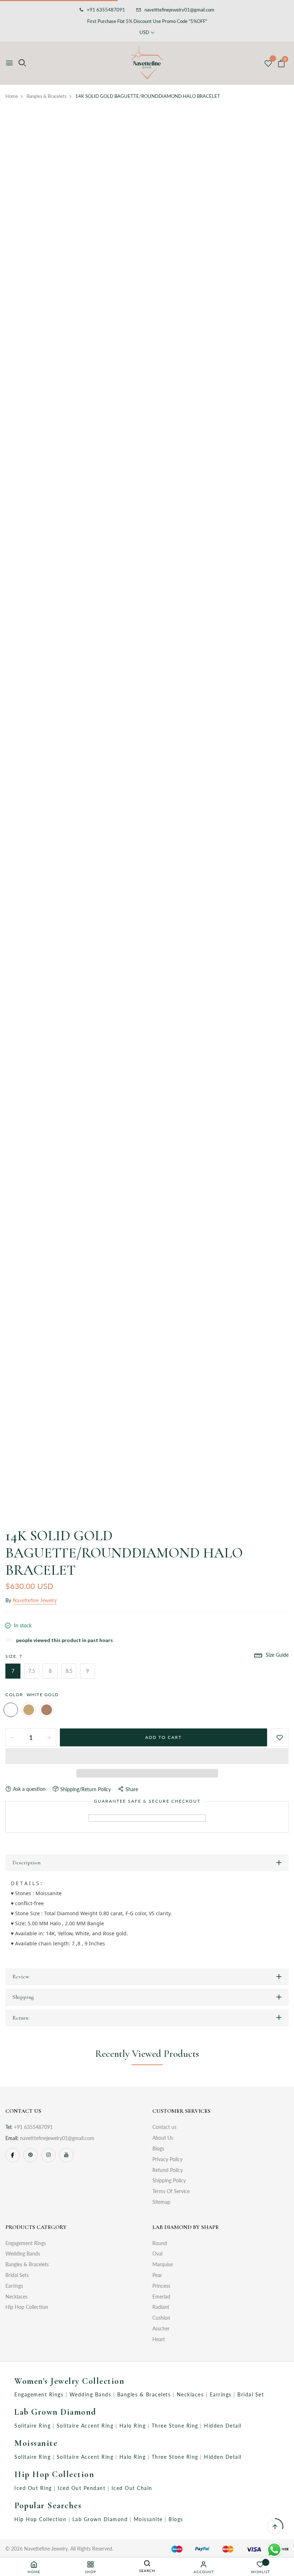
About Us (163, 2138)
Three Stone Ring (176, 2426)
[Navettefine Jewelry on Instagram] (48, 2155)
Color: (32, 1695)
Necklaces (16, 2297)
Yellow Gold (29, 1710)
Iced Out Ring (34, 2488)
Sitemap (161, 2202)
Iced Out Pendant (83, 2488)
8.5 (69, 1671)
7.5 (32, 1671)
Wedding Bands (23, 2254)
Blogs (158, 2148)
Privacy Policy (167, 2159)
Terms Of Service (171, 2191)
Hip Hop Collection (27, 2307)
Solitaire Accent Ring (86, 2426)
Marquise (163, 2264)
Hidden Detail (223, 2426)
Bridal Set (251, 2394)
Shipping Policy (169, 2180)
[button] (147, 1756)
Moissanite (36, 2443)
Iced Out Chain (132, 2488)
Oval (157, 2254)
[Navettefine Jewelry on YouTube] (66, 2155)
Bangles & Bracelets (27, 2264)
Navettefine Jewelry (35, 1600)
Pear (157, 2275)
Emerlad (161, 2297)
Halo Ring (134, 2426)
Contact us (164, 2127)
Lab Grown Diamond (55, 2412)
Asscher (161, 2328)
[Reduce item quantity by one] (13, 1737)
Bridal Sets (17, 2275)
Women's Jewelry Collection (69, 2381)
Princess (161, 2286)
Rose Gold (47, 1710)
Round (160, 2243)
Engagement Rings (26, 2243)
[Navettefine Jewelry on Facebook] (13, 2155)
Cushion (161, 2318)
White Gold (11, 1710)
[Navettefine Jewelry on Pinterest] (30, 2155)
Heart (159, 2339)
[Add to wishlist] (280, 1737)
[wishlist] (268, 64)
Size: (14, 1656)
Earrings (14, 2286)
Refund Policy (168, 2170)
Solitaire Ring (34, 2426)
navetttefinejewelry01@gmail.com (179, 10)
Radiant (161, 2307)
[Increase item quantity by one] (49, 1737)
